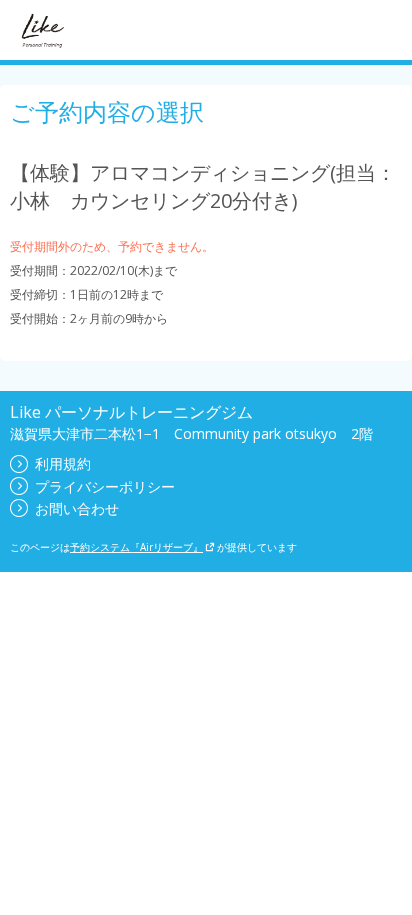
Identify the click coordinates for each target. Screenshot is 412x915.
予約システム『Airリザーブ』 (136, 547)
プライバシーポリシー (105, 486)
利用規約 (63, 463)
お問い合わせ (77, 508)
